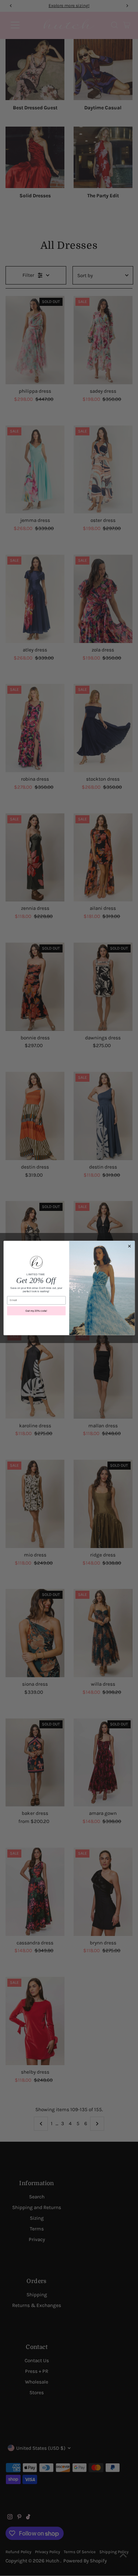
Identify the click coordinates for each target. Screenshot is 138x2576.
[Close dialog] (129, 1246)
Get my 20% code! (36, 1311)
